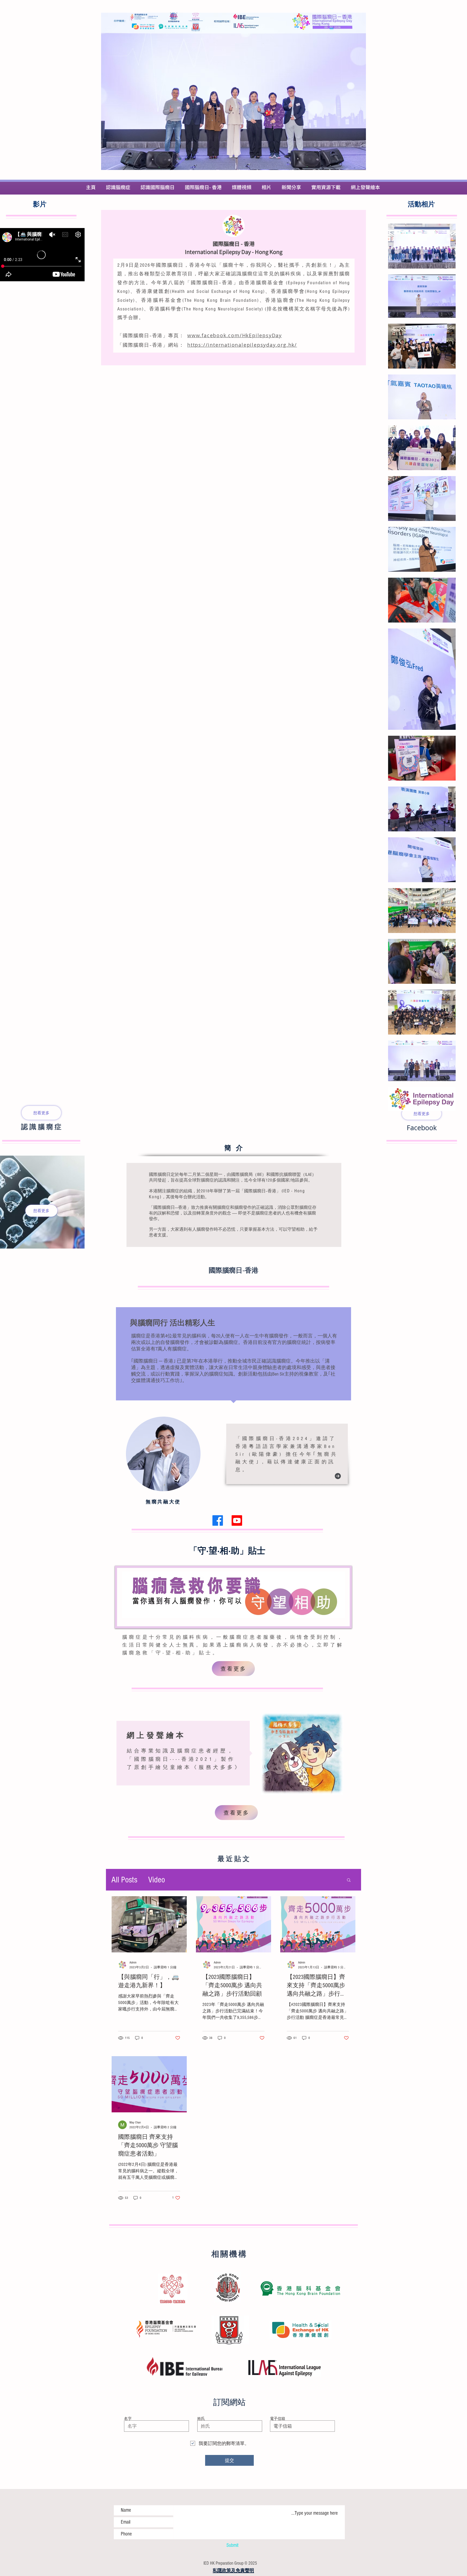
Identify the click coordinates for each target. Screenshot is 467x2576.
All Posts (124, 1880)
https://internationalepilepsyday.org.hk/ (242, 345)
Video (156, 1880)
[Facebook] (218, 1520)
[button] (349, 1880)
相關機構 (229, 2255)
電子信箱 (278, 2418)
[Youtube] (237, 1520)
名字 (128, 2418)
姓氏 (201, 2418)
